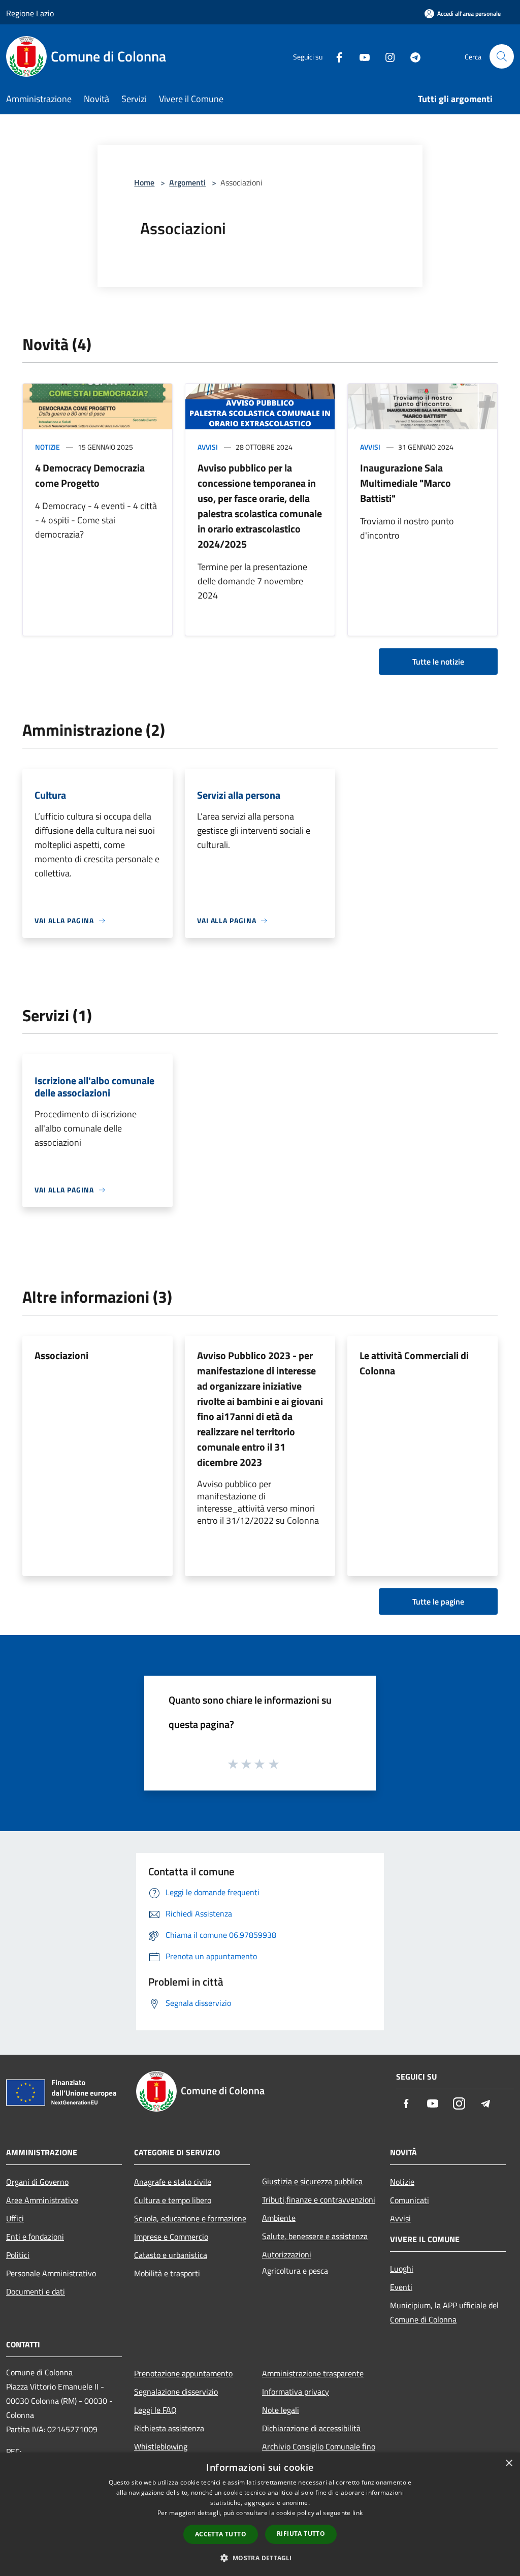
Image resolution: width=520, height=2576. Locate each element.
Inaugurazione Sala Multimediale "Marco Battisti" (405, 483)
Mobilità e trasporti (167, 2273)
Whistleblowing (161, 2446)
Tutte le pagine (438, 1601)
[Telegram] (411, 56)
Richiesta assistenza (169, 2428)
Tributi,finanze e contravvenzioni (319, 2200)
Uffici (15, 2218)
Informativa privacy (296, 2392)
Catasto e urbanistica (171, 2255)
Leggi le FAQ (155, 2410)
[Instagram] (386, 56)
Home (144, 182)
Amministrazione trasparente (313, 2373)
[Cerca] (502, 56)
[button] (260, 2558)
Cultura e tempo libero (173, 2200)
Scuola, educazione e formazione (190, 2218)
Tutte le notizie (438, 662)
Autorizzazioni (287, 2254)
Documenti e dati (36, 2291)
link (357, 2513)
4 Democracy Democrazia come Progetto (90, 475)
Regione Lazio (30, 13)
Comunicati (410, 2200)
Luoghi (402, 2269)
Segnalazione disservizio (176, 2392)
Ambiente (279, 2218)
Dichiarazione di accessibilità (311, 2428)
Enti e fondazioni (35, 2237)
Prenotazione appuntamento (183, 2373)
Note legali (281, 2410)
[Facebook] (335, 56)
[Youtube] (361, 56)
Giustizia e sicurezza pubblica (312, 2181)
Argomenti (187, 182)
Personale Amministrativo (51, 2273)
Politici (18, 2255)
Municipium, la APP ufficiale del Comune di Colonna (444, 2312)
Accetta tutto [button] (221, 2534)
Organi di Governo (37, 2182)
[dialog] (260, 2514)
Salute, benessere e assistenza (315, 2236)
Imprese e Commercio (171, 2237)
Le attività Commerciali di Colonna (414, 1363)
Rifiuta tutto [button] (301, 2534)
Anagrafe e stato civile (173, 2182)
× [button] (509, 2463)
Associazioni (61, 1355)
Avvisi (208, 447)
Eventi (401, 2287)
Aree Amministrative (42, 2200)
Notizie (47, 447)
